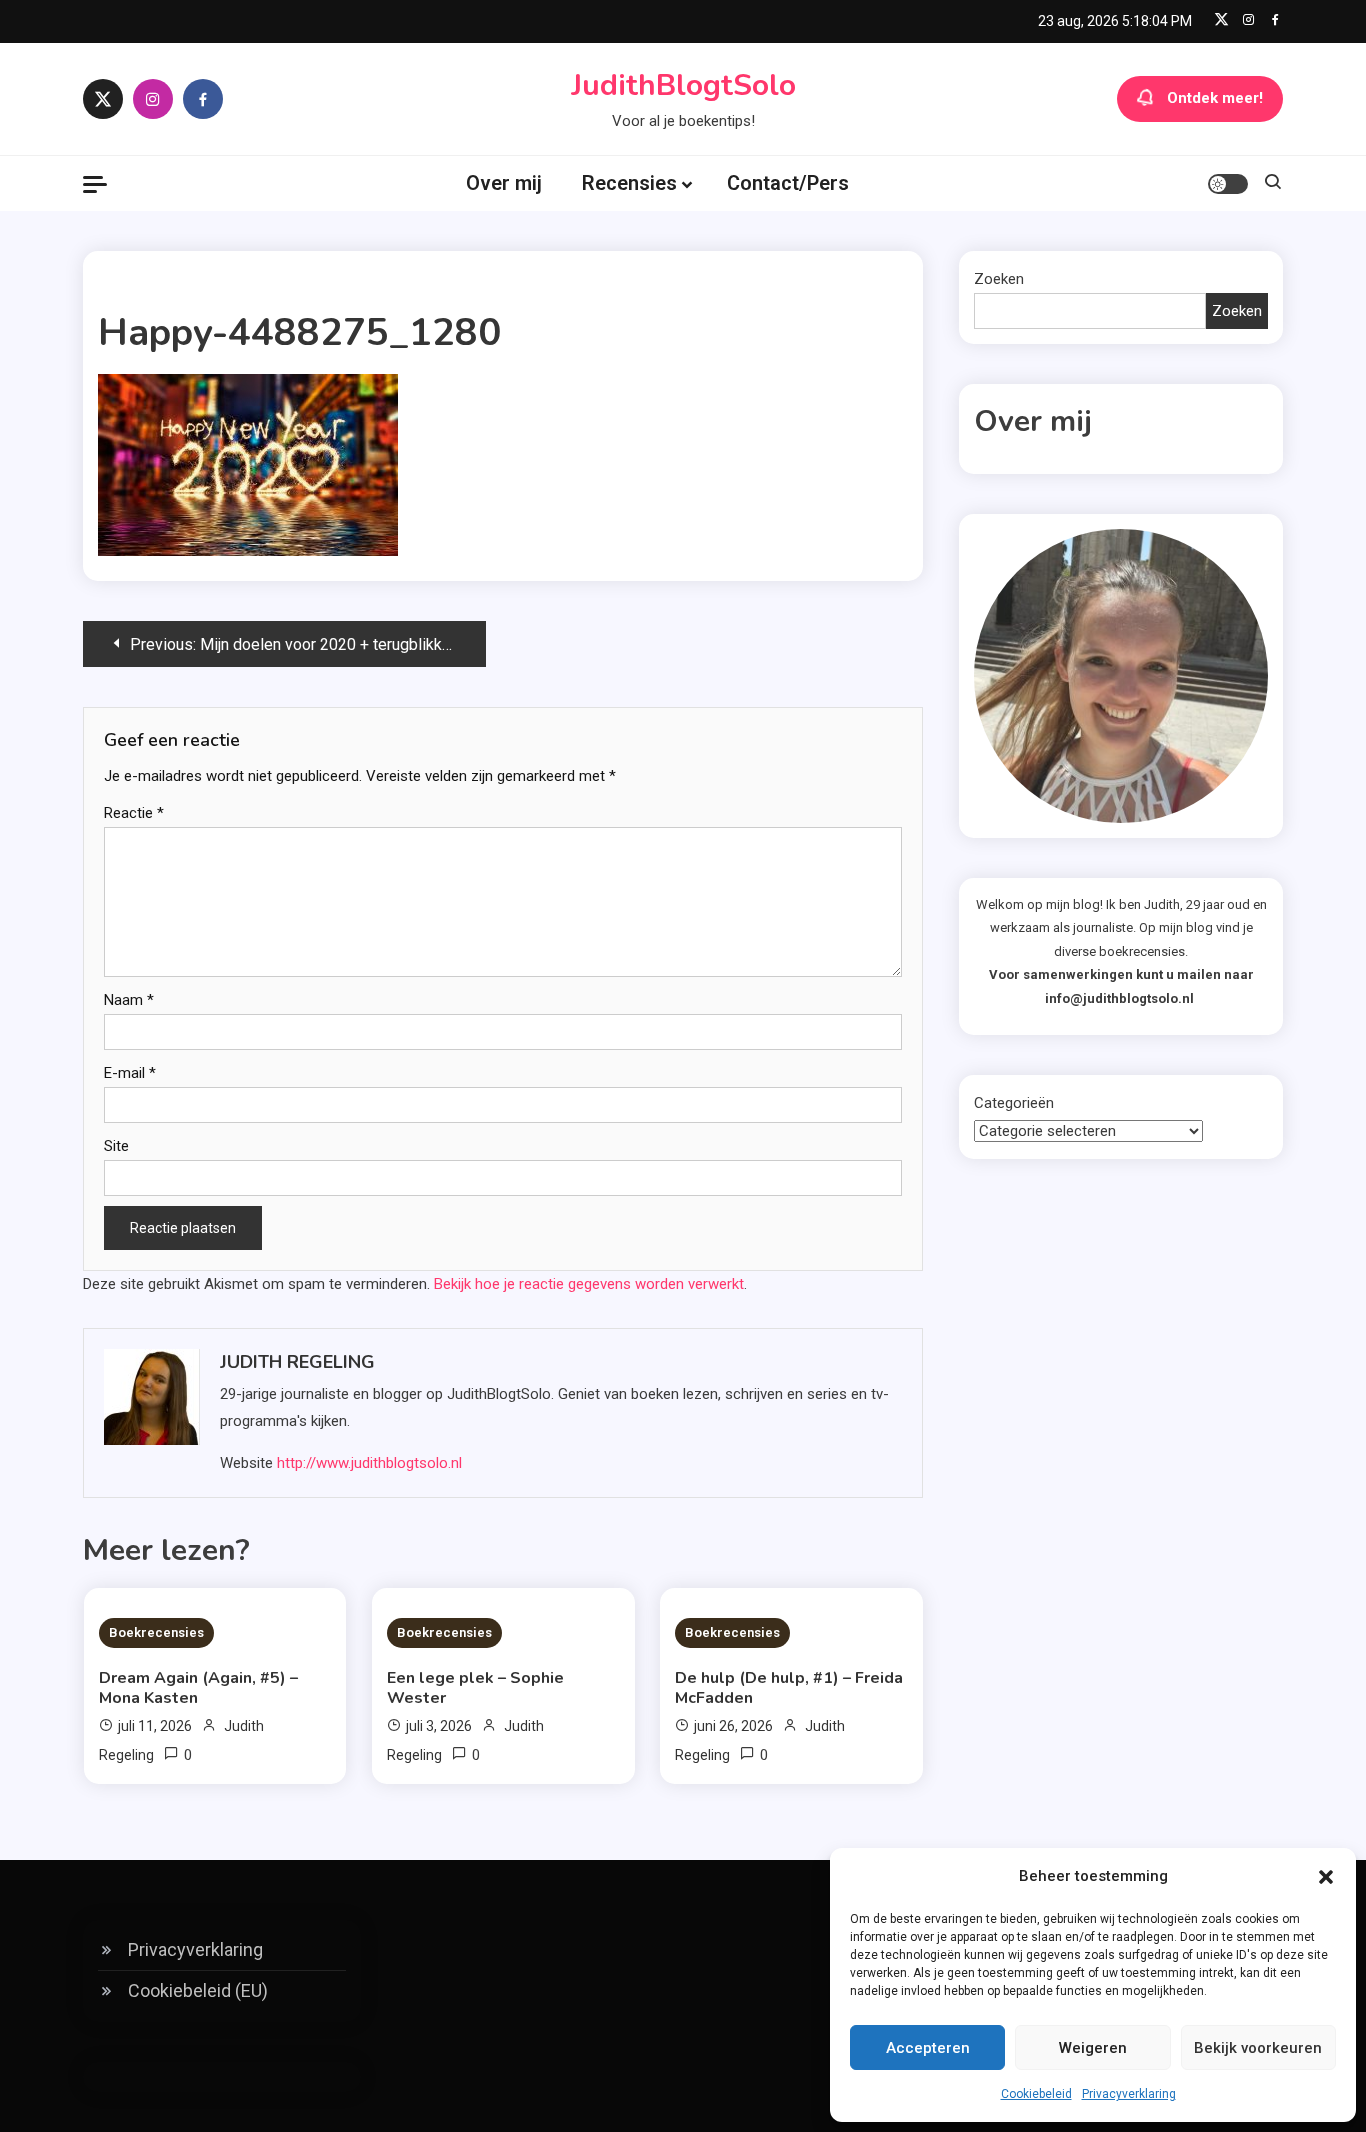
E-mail (130, 1073)
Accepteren (928, 2048)
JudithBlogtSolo (683, 85)
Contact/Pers (788, 183)
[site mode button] (1228, 184)
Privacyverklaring (1129, 2094)
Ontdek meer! (1215, 98)
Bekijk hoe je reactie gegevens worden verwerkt (589, 1284)
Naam (129, 1000)
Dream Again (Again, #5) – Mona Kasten (198, 1688)
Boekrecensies (156, 1632)
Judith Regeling (297, 1362)
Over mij (504, 183)
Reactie (134, 813)
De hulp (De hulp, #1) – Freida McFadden (789, 1688)
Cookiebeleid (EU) (198, 1990)
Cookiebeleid (1036, 2094)
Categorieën (1014, 1103)
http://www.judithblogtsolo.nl (369, 1463)
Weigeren (1093, 2048)
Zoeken (999, 279)
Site (116, 1146)
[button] (1326, 1877)
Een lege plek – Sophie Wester (475, 1688)
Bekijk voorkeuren (1258, 2048)
